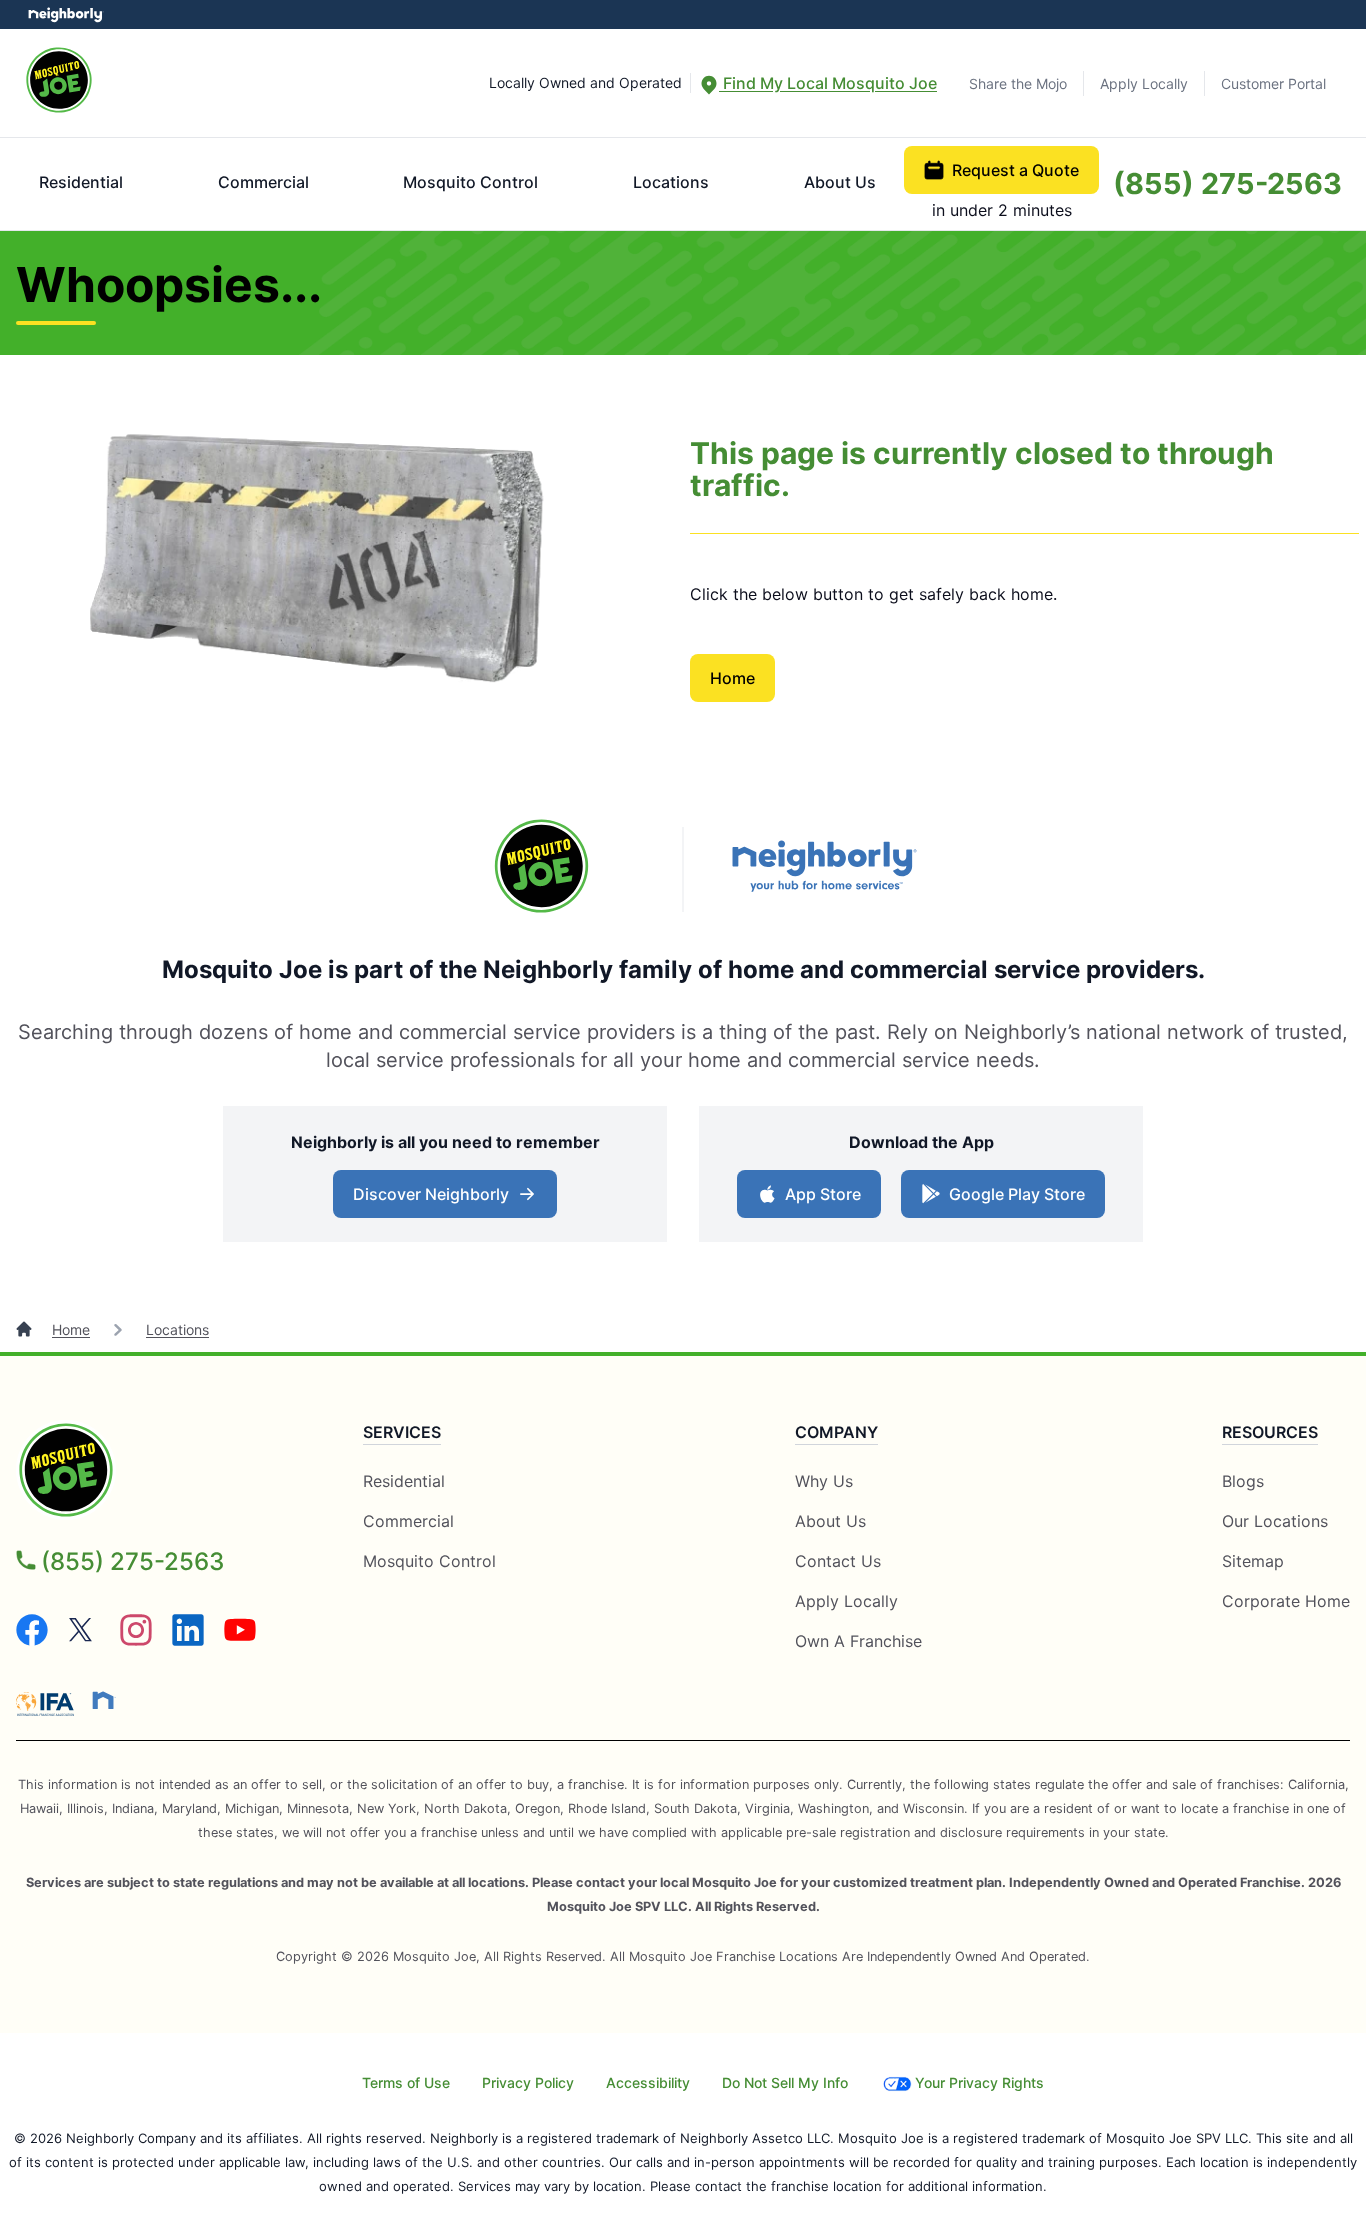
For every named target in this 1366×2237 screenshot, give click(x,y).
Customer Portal (1273, 83)
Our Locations (1275, 1521)
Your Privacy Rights (979, 2082)
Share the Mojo (1018, 83)
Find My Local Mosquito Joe (828, 83)
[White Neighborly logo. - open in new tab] (65, 14)
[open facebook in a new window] (32, 1640)
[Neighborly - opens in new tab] (824, 869)
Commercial (263, 182)
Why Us (824, 1481)
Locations (671, 182)
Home (732, 678)
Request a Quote (1015, 170)
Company (836, 1432)
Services (402, 1432)
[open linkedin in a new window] (188, 1640)
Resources (1270, 1432)
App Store (823, 1194)
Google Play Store (1017, 1194)
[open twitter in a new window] (84, 1640)
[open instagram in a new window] (136, 1640)
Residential (81, 182)
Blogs (1243, 1481)
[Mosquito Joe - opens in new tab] (541, 869)
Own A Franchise (858, 1641)
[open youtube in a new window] (240, 1640)
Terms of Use (406, 2082)
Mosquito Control (470, 182)
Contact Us (838, 1561)
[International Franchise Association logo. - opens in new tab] (49, 1704)
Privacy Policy (528, 2082)
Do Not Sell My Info (785, 2082)
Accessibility (648, 2082)
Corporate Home (1286, 1601)
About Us (840, 182)
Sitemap (1253, 1561)
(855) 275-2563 (1227, 183)
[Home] (26, 1329)
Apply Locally (1144, 83)
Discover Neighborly (431, 1194)
